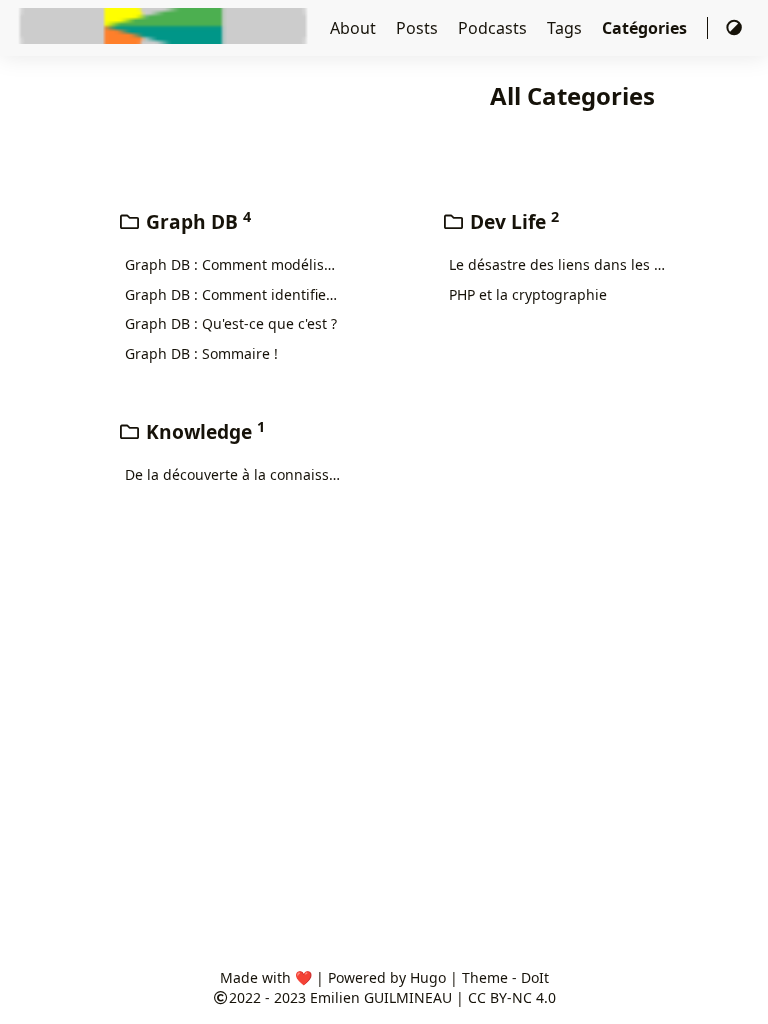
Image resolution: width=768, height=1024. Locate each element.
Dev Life (512, 221)
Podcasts (494, 28)
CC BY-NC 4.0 (512, 997)
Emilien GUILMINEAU (381, 997)
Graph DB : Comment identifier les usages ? (233, 294)
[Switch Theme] (734, 28)
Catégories (646, 28)
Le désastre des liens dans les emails (557, 264)
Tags (566, 28)
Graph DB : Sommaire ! (201, 353)
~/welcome (395, 27)
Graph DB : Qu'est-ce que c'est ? (231, 323)
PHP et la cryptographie (528, 294)
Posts (419, 28)
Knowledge (203, 431)
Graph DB (196, 221)
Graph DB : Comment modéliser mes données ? (233, 264)
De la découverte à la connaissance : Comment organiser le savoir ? (233, 474)
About (355, 28)
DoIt (535, 977)
